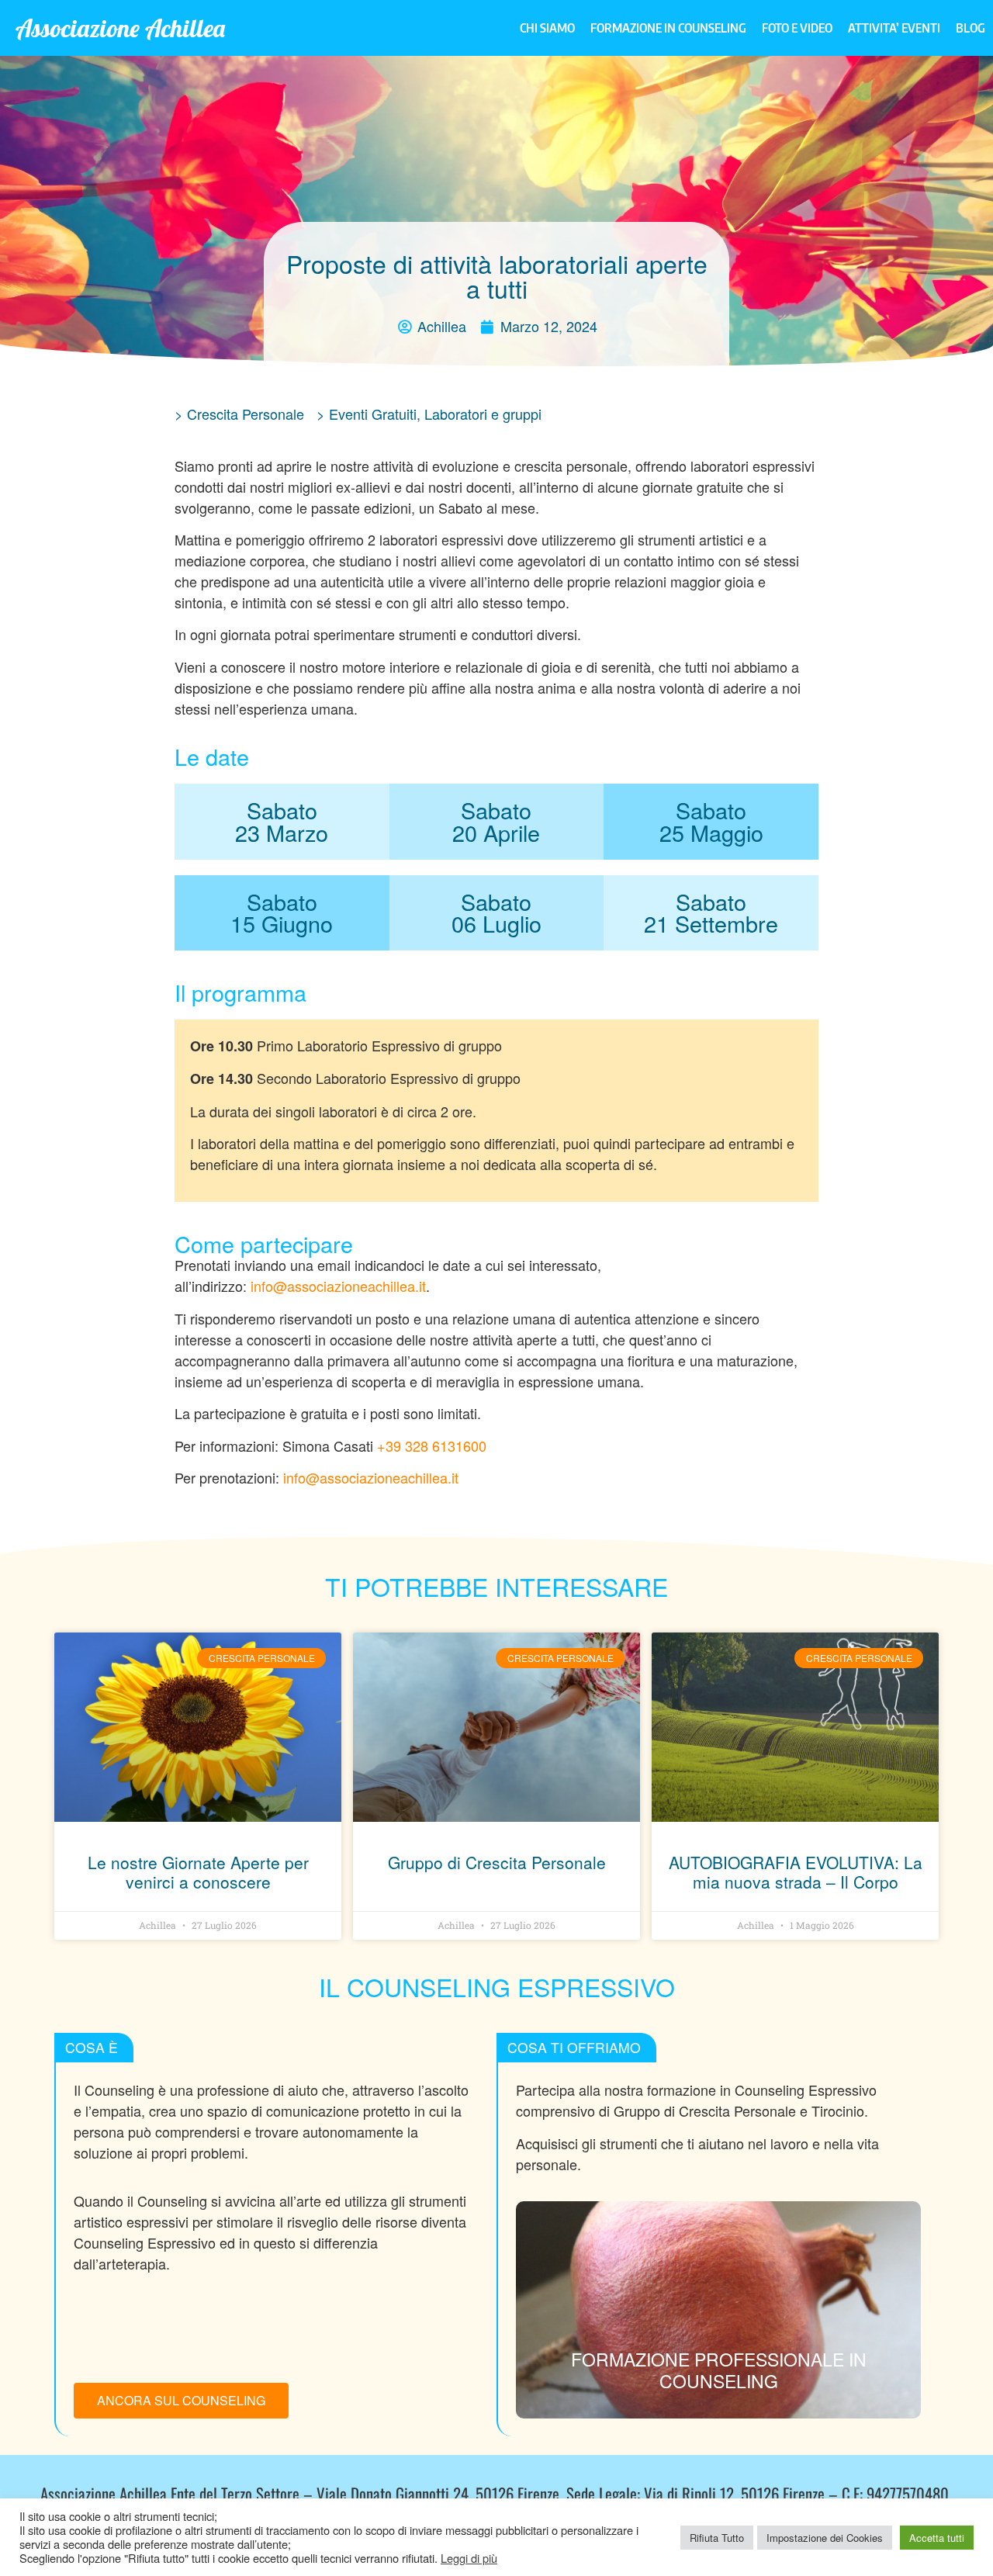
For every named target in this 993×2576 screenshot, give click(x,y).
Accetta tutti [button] (937, 2538)
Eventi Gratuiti (373, 414)
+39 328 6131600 (432, 1446)
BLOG (971, 28)
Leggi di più (469, 2558)
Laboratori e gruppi (483, 414)
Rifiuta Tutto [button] (717, 2538)
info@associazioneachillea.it (338, 1286)
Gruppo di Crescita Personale (497, 1862)
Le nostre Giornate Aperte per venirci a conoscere (198, 1872)
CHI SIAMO (547, 28)
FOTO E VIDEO (797, 28)
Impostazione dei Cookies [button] (825, 2538)
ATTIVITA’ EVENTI (894, 28)
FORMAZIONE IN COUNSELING (668, 28)
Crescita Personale (246, 414)
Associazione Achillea (120, 28)
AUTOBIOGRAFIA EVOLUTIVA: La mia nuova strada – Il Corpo (796, 1872)
